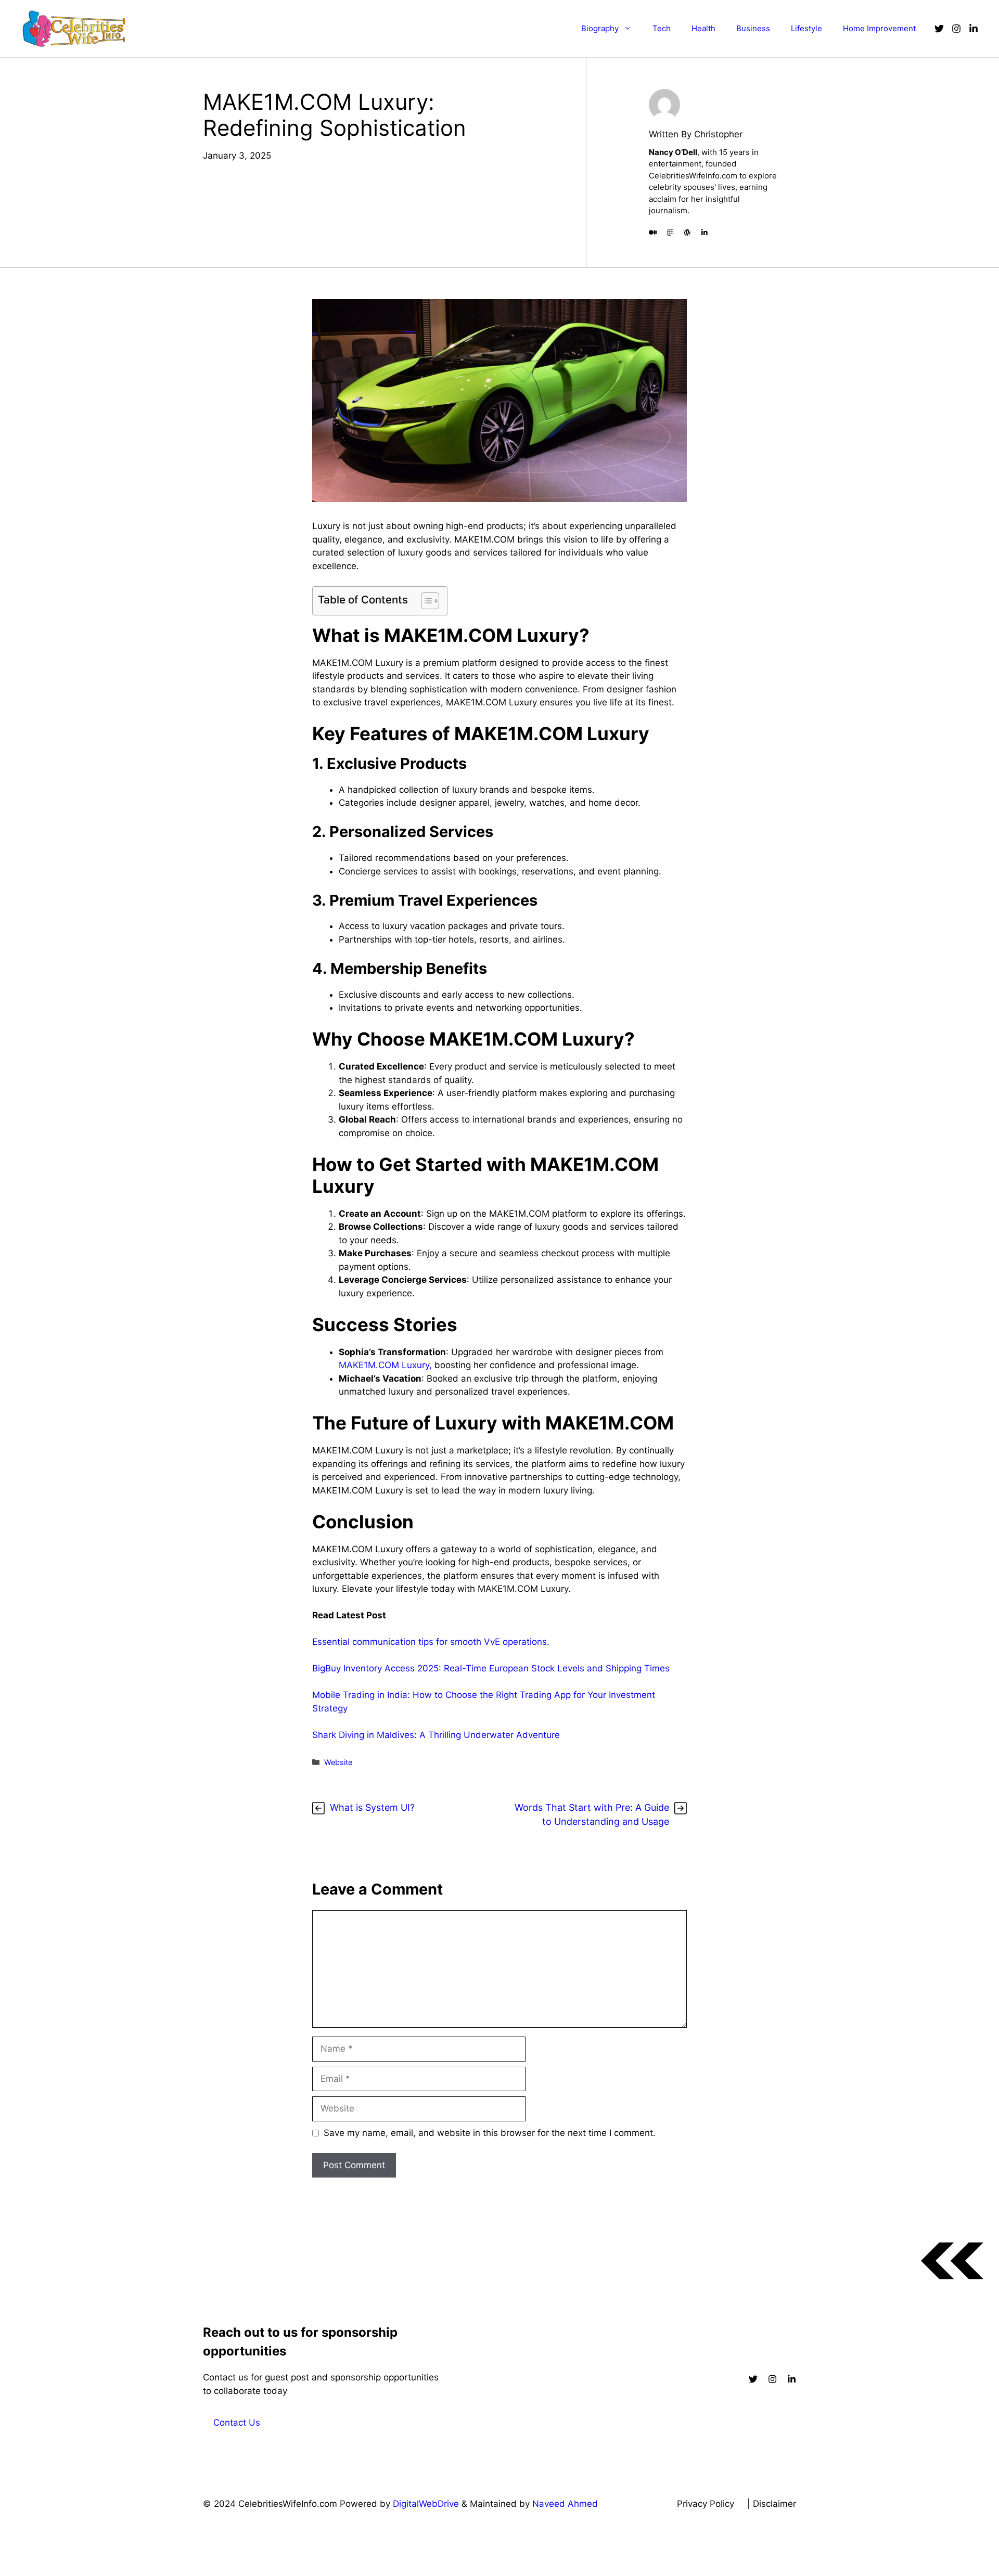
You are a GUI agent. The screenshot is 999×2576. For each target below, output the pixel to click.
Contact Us (237, 2423)
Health (703, 28)
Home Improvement (879, 28)
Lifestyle (806, 28)
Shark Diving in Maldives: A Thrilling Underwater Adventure (436, 1735)
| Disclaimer (772, 2504)
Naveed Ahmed (565, 2504)
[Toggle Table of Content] (425, 601)
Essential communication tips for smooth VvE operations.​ (431, 1642)
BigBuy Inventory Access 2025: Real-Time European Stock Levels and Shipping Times (492, 1668)
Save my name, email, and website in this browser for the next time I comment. (490, 2133)
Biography (600, 28)
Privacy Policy (706, 2504)
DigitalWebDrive (426, 2504)
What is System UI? (372, 1807)
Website (338, 1762)
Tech (662, 28)
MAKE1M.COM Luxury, (385, 1365)
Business (753, 28)
